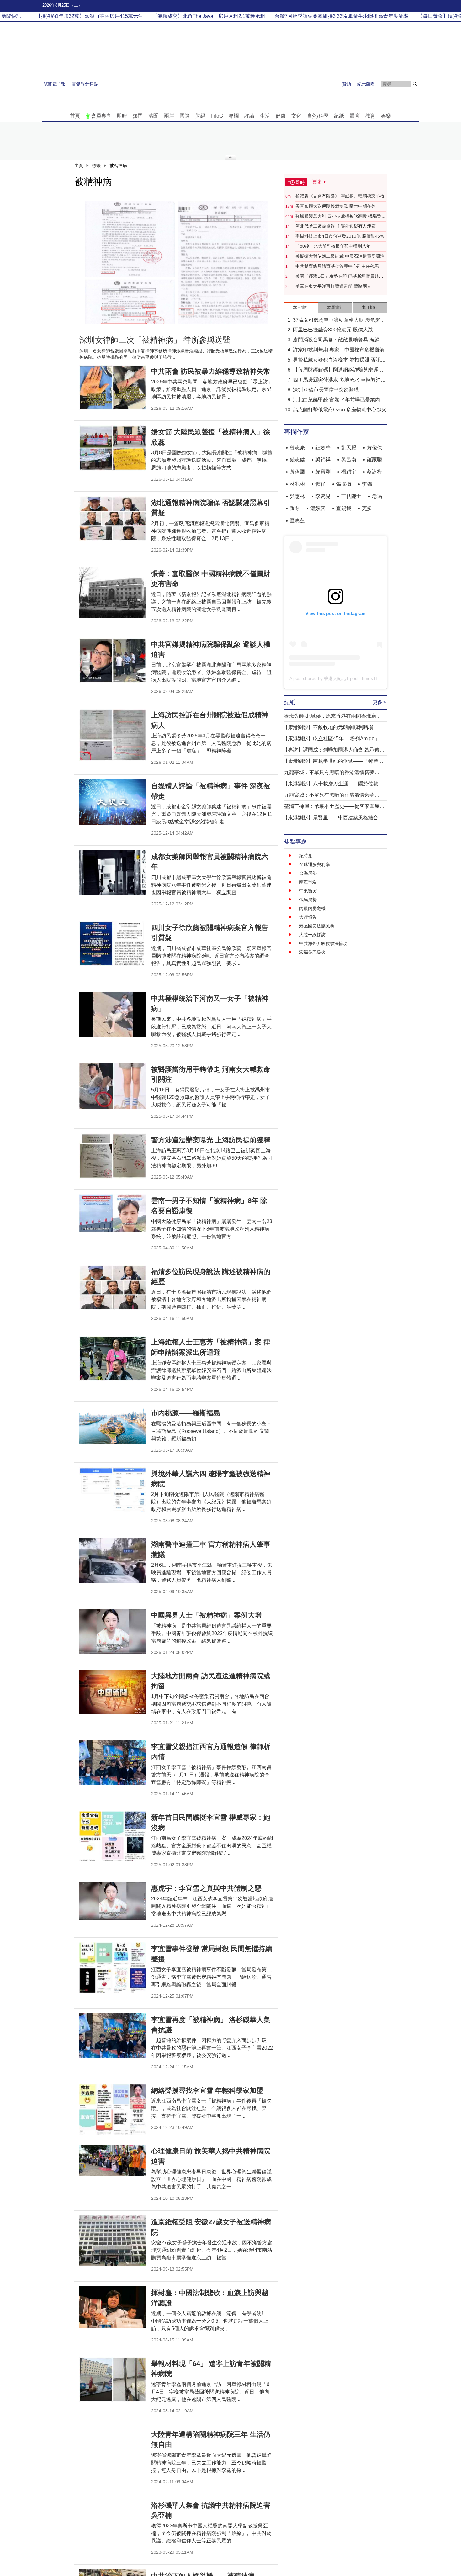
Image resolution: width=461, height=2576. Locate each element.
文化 (296, 116)
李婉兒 (323, 496)
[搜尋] (415, 84)
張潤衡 (344, 484)
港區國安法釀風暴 (317, 926)
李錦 (367, 484)
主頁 (79, 166)
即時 (122, 116)
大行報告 (308, 917)
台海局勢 (308, 873)
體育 (355, 116)
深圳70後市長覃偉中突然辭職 (326, 390)
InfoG (217, 116)
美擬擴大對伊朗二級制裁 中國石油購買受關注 (340, 256)
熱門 (138, 116)
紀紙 (339, 116)
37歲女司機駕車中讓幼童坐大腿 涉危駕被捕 (339, 321)
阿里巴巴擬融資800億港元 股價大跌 (333, 330)
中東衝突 (308, 891)
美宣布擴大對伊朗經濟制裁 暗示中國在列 (336, 206)
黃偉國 (297, 472)
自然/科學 (318, 116)
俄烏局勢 (308, 900)
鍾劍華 (323, 448)
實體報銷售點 (85, 84)
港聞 (153, 116)
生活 (265, 116)
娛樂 (386, 116)
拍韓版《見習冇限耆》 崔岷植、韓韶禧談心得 (340, 196)
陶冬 (295, 508)
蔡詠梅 (374, 472)
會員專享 (101, 116)
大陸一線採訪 (312, 935)
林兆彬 (297, 484)
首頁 (75, 116)
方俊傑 (374, 448)
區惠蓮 (297, 521)
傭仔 (321, 484)
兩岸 (169, 116)
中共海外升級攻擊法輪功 (323, 943)
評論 (249, 116)
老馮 (377, 496)
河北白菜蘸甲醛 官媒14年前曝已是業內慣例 (339, 400)
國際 (185, 116)
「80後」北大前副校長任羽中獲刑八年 (333, 246)
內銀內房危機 (312, 908)
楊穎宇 (349, 472)
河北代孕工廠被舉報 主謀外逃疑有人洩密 (336, 226)
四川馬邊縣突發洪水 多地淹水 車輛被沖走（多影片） (339, 380)
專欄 (234, 116)
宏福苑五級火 (312, 952)
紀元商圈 (366, 84)
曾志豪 (297, 448)
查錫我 (344, 508)
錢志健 (297, 459)
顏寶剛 (323, 472)
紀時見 (306, 856)
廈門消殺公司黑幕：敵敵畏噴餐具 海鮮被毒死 (339, 340)
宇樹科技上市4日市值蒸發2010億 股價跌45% (340, 236)
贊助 (347, 84)
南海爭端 (308, 882)
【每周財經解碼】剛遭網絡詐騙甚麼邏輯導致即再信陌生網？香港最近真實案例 (338, 370)
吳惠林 (297, 496)
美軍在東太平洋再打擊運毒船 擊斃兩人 (333, 286)
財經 (200, 116)
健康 (281, 116)
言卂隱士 (351, 496)
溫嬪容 (318, 508)
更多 (367, 508)
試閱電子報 (55, 84)
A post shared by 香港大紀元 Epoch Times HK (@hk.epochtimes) (354, 678)
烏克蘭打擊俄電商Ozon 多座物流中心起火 (340, 410)
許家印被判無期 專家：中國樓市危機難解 (339, 350)
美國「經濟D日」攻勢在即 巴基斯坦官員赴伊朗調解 (339, 277)
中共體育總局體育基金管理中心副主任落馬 (337, 266)
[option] (176, 261)
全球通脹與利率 (315, 864)
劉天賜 (349, 448)
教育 (370, 116)
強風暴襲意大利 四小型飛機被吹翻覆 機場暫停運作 (341, 216)
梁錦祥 (323, 459)
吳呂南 (349, 459)
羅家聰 (374, 459)
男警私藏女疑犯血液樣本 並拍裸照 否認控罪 (339, 360)
